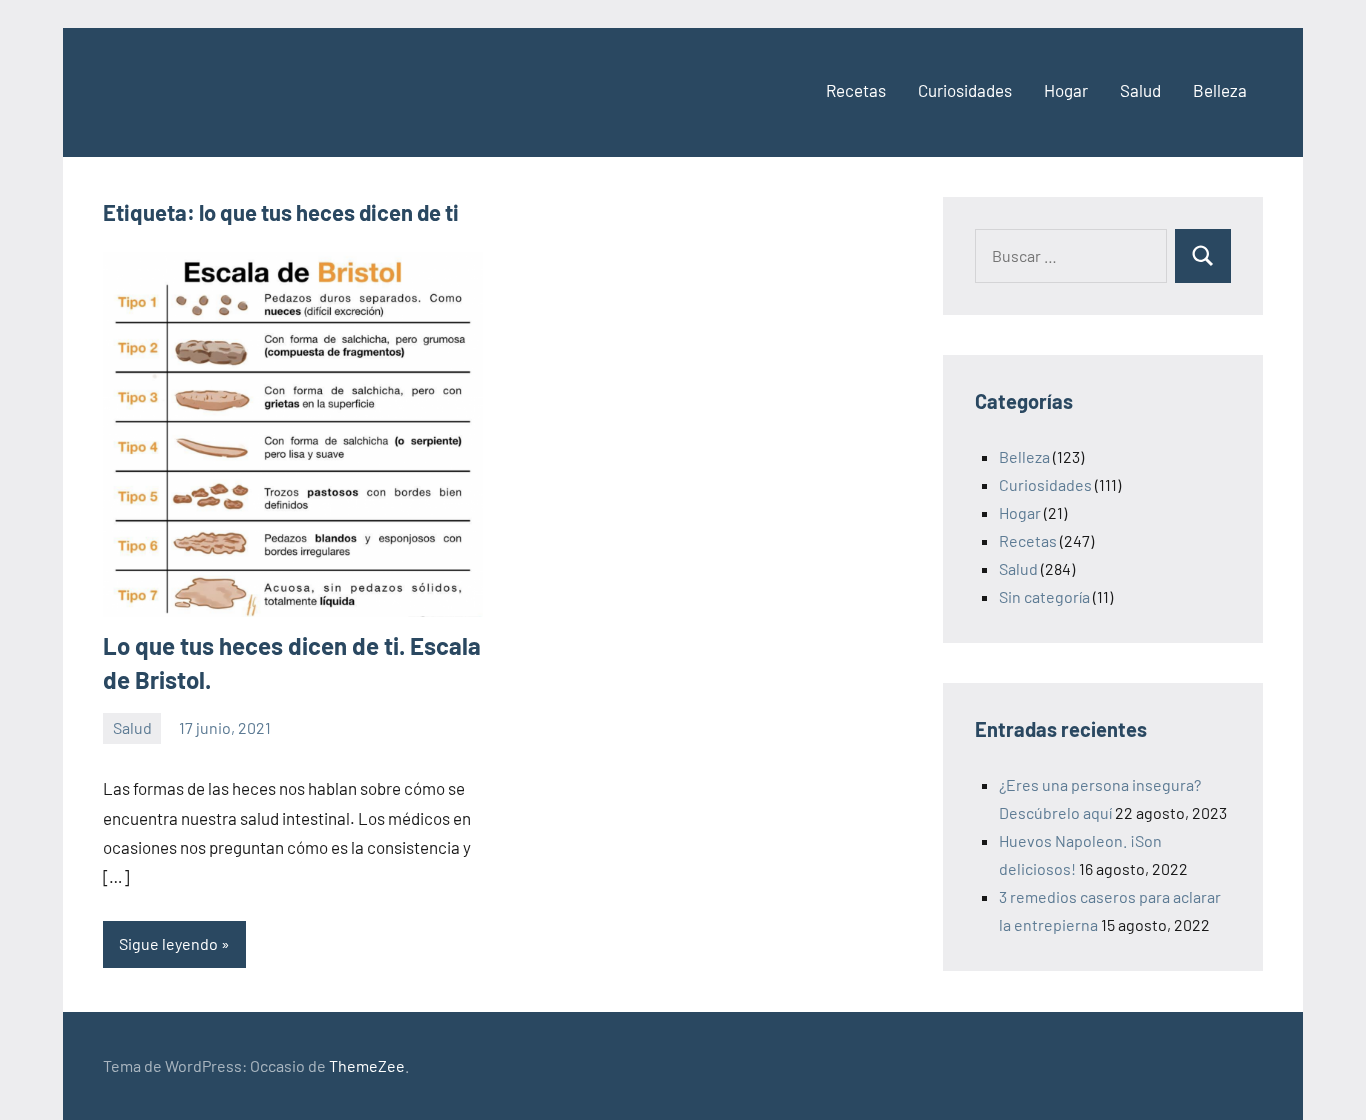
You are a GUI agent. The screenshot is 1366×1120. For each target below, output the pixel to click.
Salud (1140, 90)
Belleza (1220, 90)
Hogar (1066, 90)
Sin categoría (1044, 596)
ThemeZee (367, 1065)
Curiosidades (965, 90)
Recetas (856, 90)
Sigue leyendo (168, 943)
